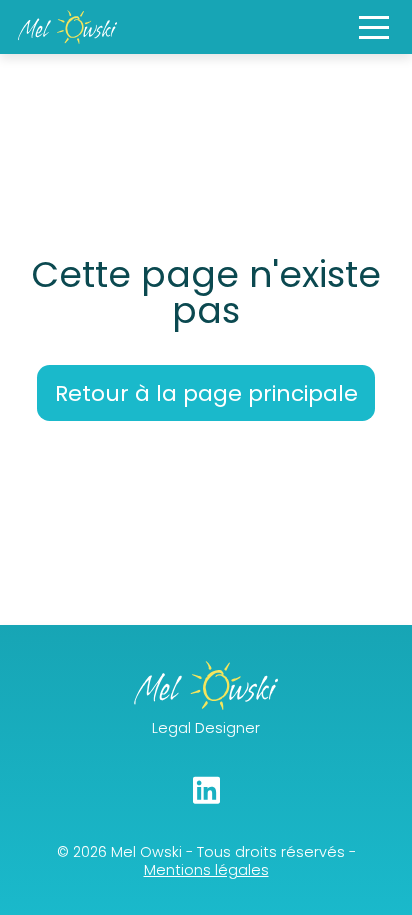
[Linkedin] (206, 790)
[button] (374, 27)
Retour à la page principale (206, 393)
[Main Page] (67, 27)
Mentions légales (206, 870)
